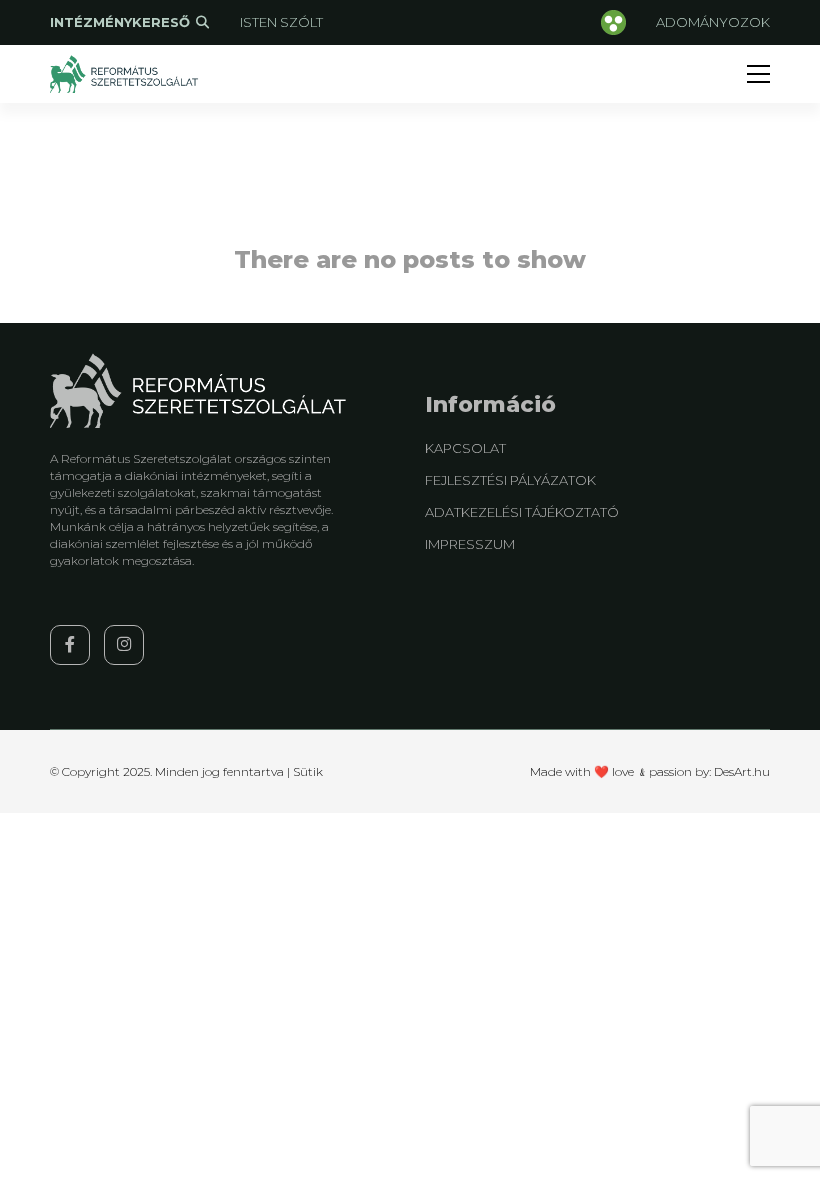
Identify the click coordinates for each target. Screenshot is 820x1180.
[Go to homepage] (125, 74)
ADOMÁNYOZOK (713, 22)
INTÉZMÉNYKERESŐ (122, 22)
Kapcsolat (465, 448)
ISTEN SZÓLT (281, 22)
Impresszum (470, 544)
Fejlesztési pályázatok (510, 480)
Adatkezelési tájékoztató (522, 512)
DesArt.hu (742, 771)
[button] (758, 74)
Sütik (308, 771)
